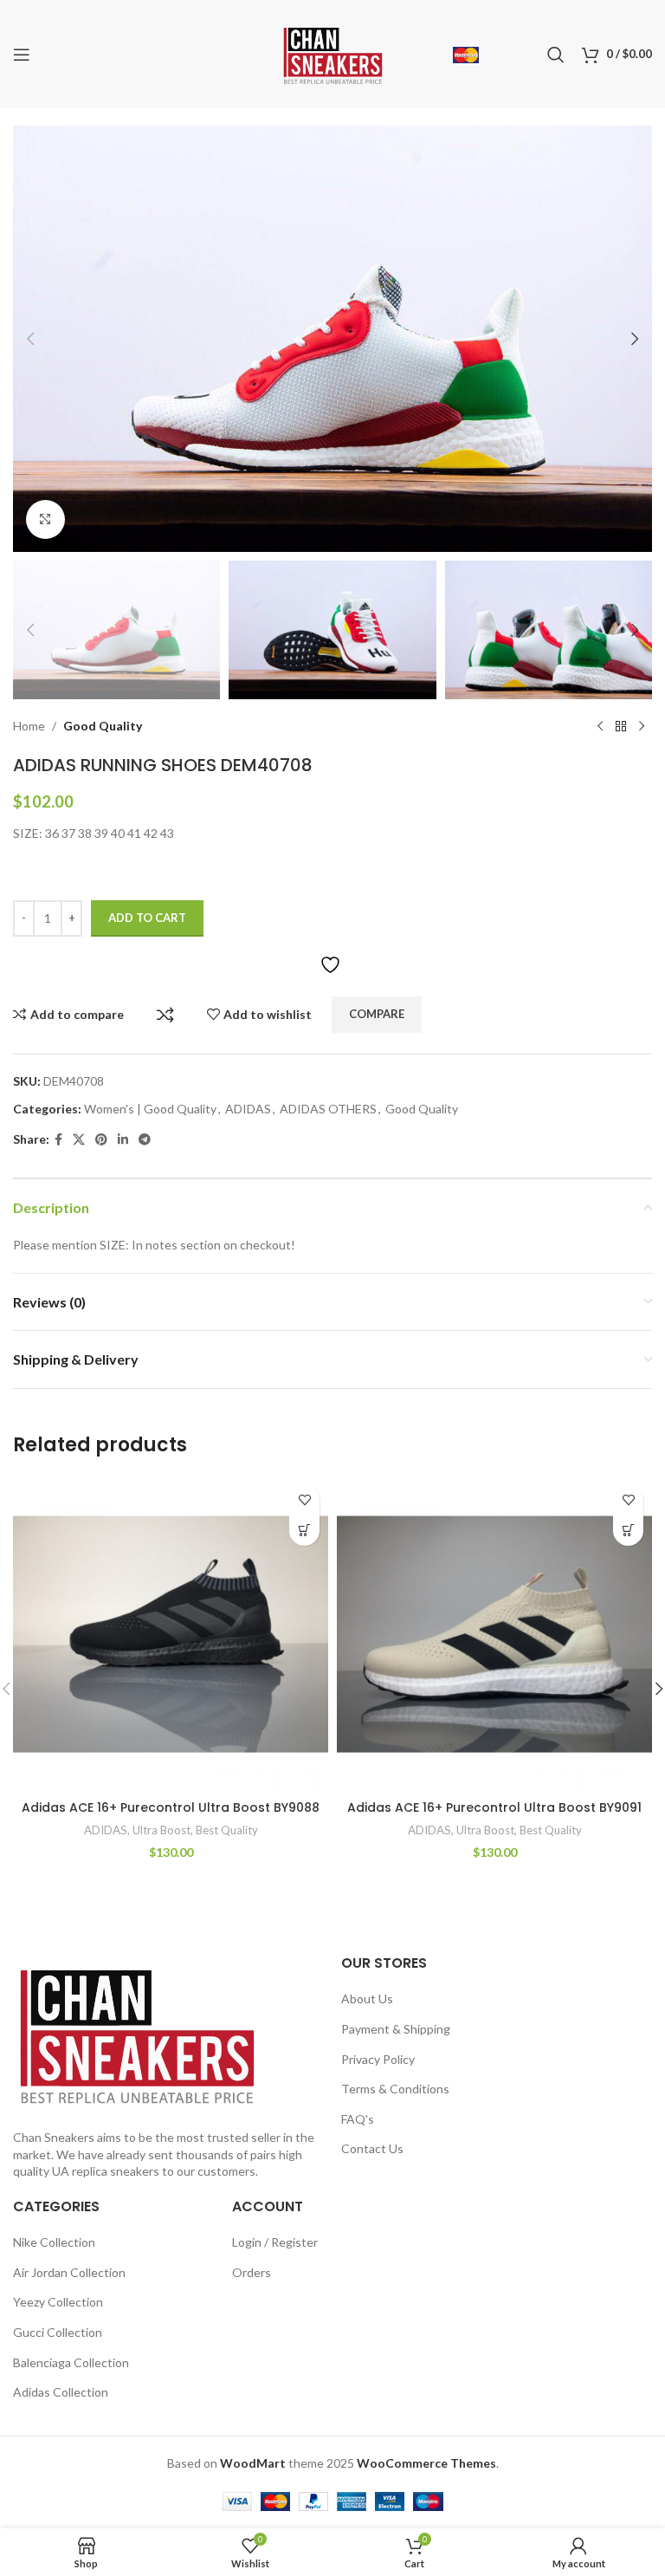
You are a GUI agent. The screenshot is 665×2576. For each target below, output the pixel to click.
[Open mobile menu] (22, 55)
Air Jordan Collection (69, 2272)
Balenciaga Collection (71, 2362)
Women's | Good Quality (150, 1109)
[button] (30, 339)
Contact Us (372, 2148)
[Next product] (642, 727)
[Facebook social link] (58, 1140)
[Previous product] (600, 727)
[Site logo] (333, 52)
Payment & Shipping (396, 2029)
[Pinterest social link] (101, 1140)
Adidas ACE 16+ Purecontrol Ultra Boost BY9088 (171, 1807)
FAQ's (358, 2119)
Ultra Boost (161, 1830)
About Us (367, 1999)
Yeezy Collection (58, 2302)
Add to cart (147, 918)
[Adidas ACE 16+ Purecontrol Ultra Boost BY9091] (494, 1634)
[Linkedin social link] (123, 1140)
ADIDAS (248, 1109)
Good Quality (103, 726)
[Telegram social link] (145, 1140)
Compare (165, 1015)
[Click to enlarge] (45, 519)
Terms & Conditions (395, 2089)
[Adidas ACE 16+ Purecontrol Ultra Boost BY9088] (171, 1634)
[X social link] (79, 1140)
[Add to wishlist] (304, 1500)
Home (29, 726)
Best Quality (227, 1830)
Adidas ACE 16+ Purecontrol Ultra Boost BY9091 (494, 1807)
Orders (252, 2272)
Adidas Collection (61, 2392)
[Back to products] (621, 727)
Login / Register (275, 2242)
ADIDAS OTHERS (328, 1109)
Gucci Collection (58, 2332)
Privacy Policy (378, 2059)
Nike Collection (54, 2242)
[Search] (556, 55)
